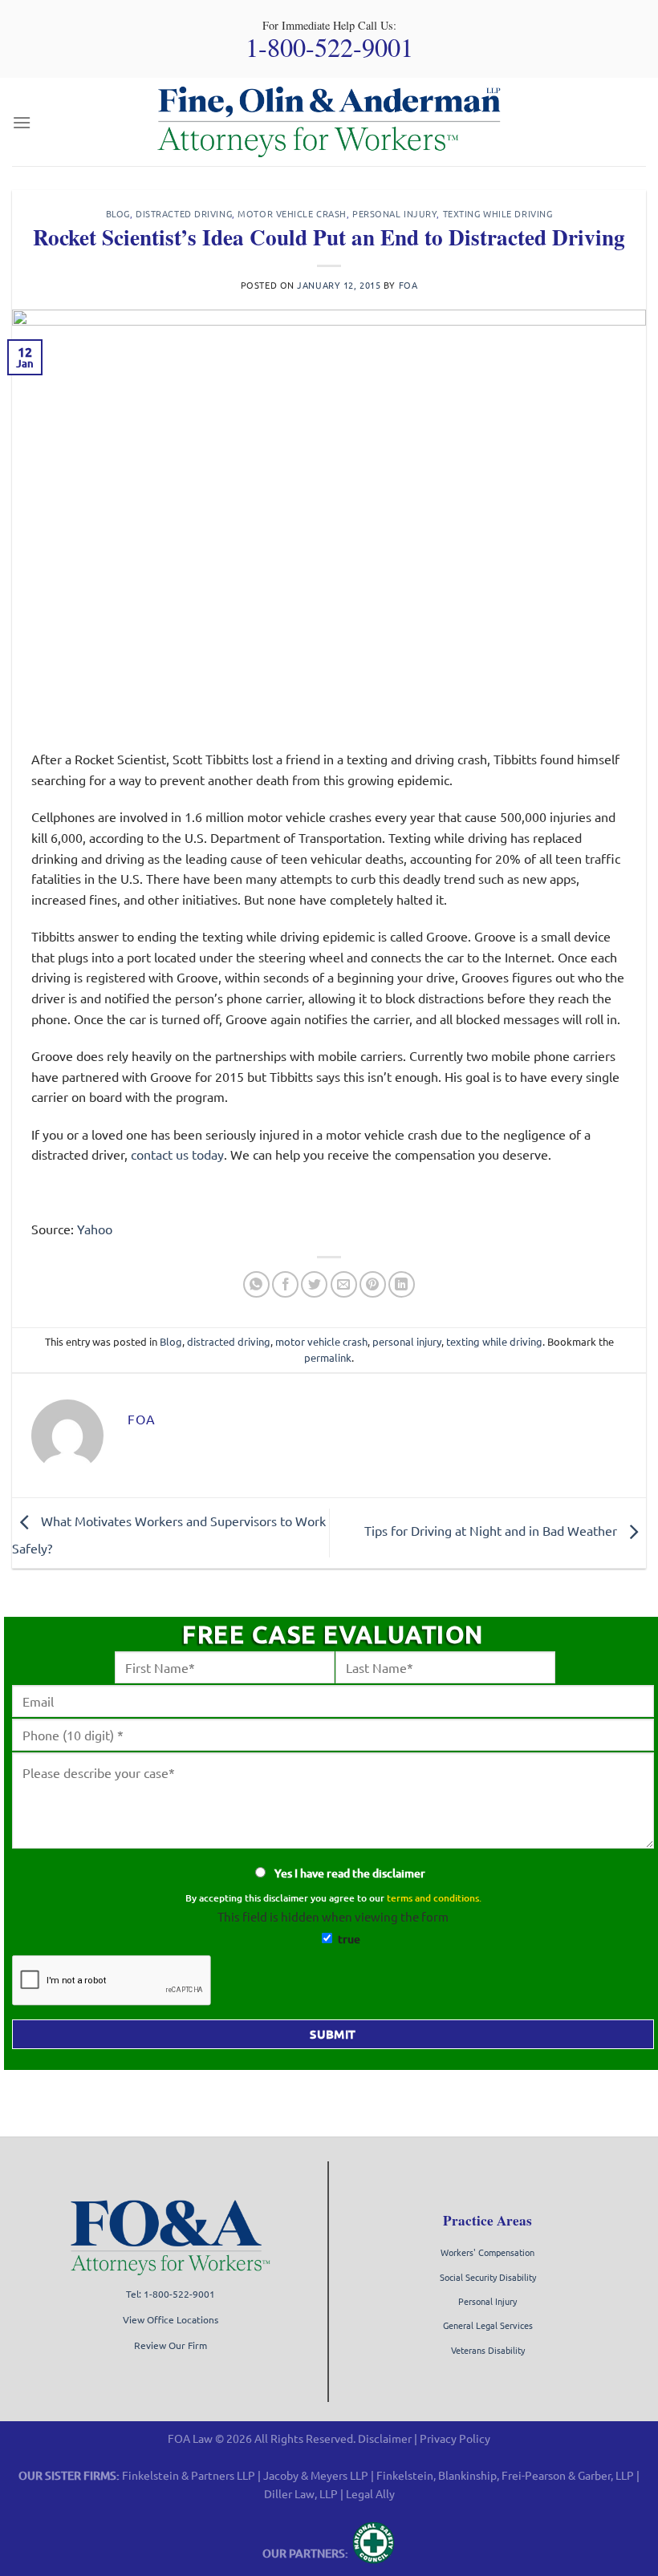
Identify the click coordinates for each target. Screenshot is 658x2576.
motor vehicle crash (292, 213)
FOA (408, 285)
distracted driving (184, 213)
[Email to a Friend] (344, 1284)
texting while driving (498, 213)
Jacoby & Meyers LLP (316, 2475)
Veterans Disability (488, 2350)
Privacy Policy (455, 2438)
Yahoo (95, 1229)
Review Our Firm (171, 2345)
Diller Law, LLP (301, 2493)
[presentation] (112, 1981)
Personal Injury (487, 2301)
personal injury (394, 213)
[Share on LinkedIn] (402, 1284)
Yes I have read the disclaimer (350, 1873)
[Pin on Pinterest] (373, 1284)
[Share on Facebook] (285, 1284)
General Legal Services (488, 2325)
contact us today (177, 1154)
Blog (118, 213)
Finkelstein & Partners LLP (189, 2475)
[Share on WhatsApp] (256, 1284)
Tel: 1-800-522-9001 (171, 2293)
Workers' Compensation (487, 2252)
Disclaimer (385, 2438)
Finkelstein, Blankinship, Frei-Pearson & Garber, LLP (505, 2475)
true (349, 1939)
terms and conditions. (434, 1898)
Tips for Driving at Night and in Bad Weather (492, 1531)
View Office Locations (171, 2319)
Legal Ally (370, 2493)
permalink (328, 1357)
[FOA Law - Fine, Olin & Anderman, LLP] (329, 122)
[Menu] (22, 122)
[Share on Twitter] (314, 1284)
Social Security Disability (488, 2277)
